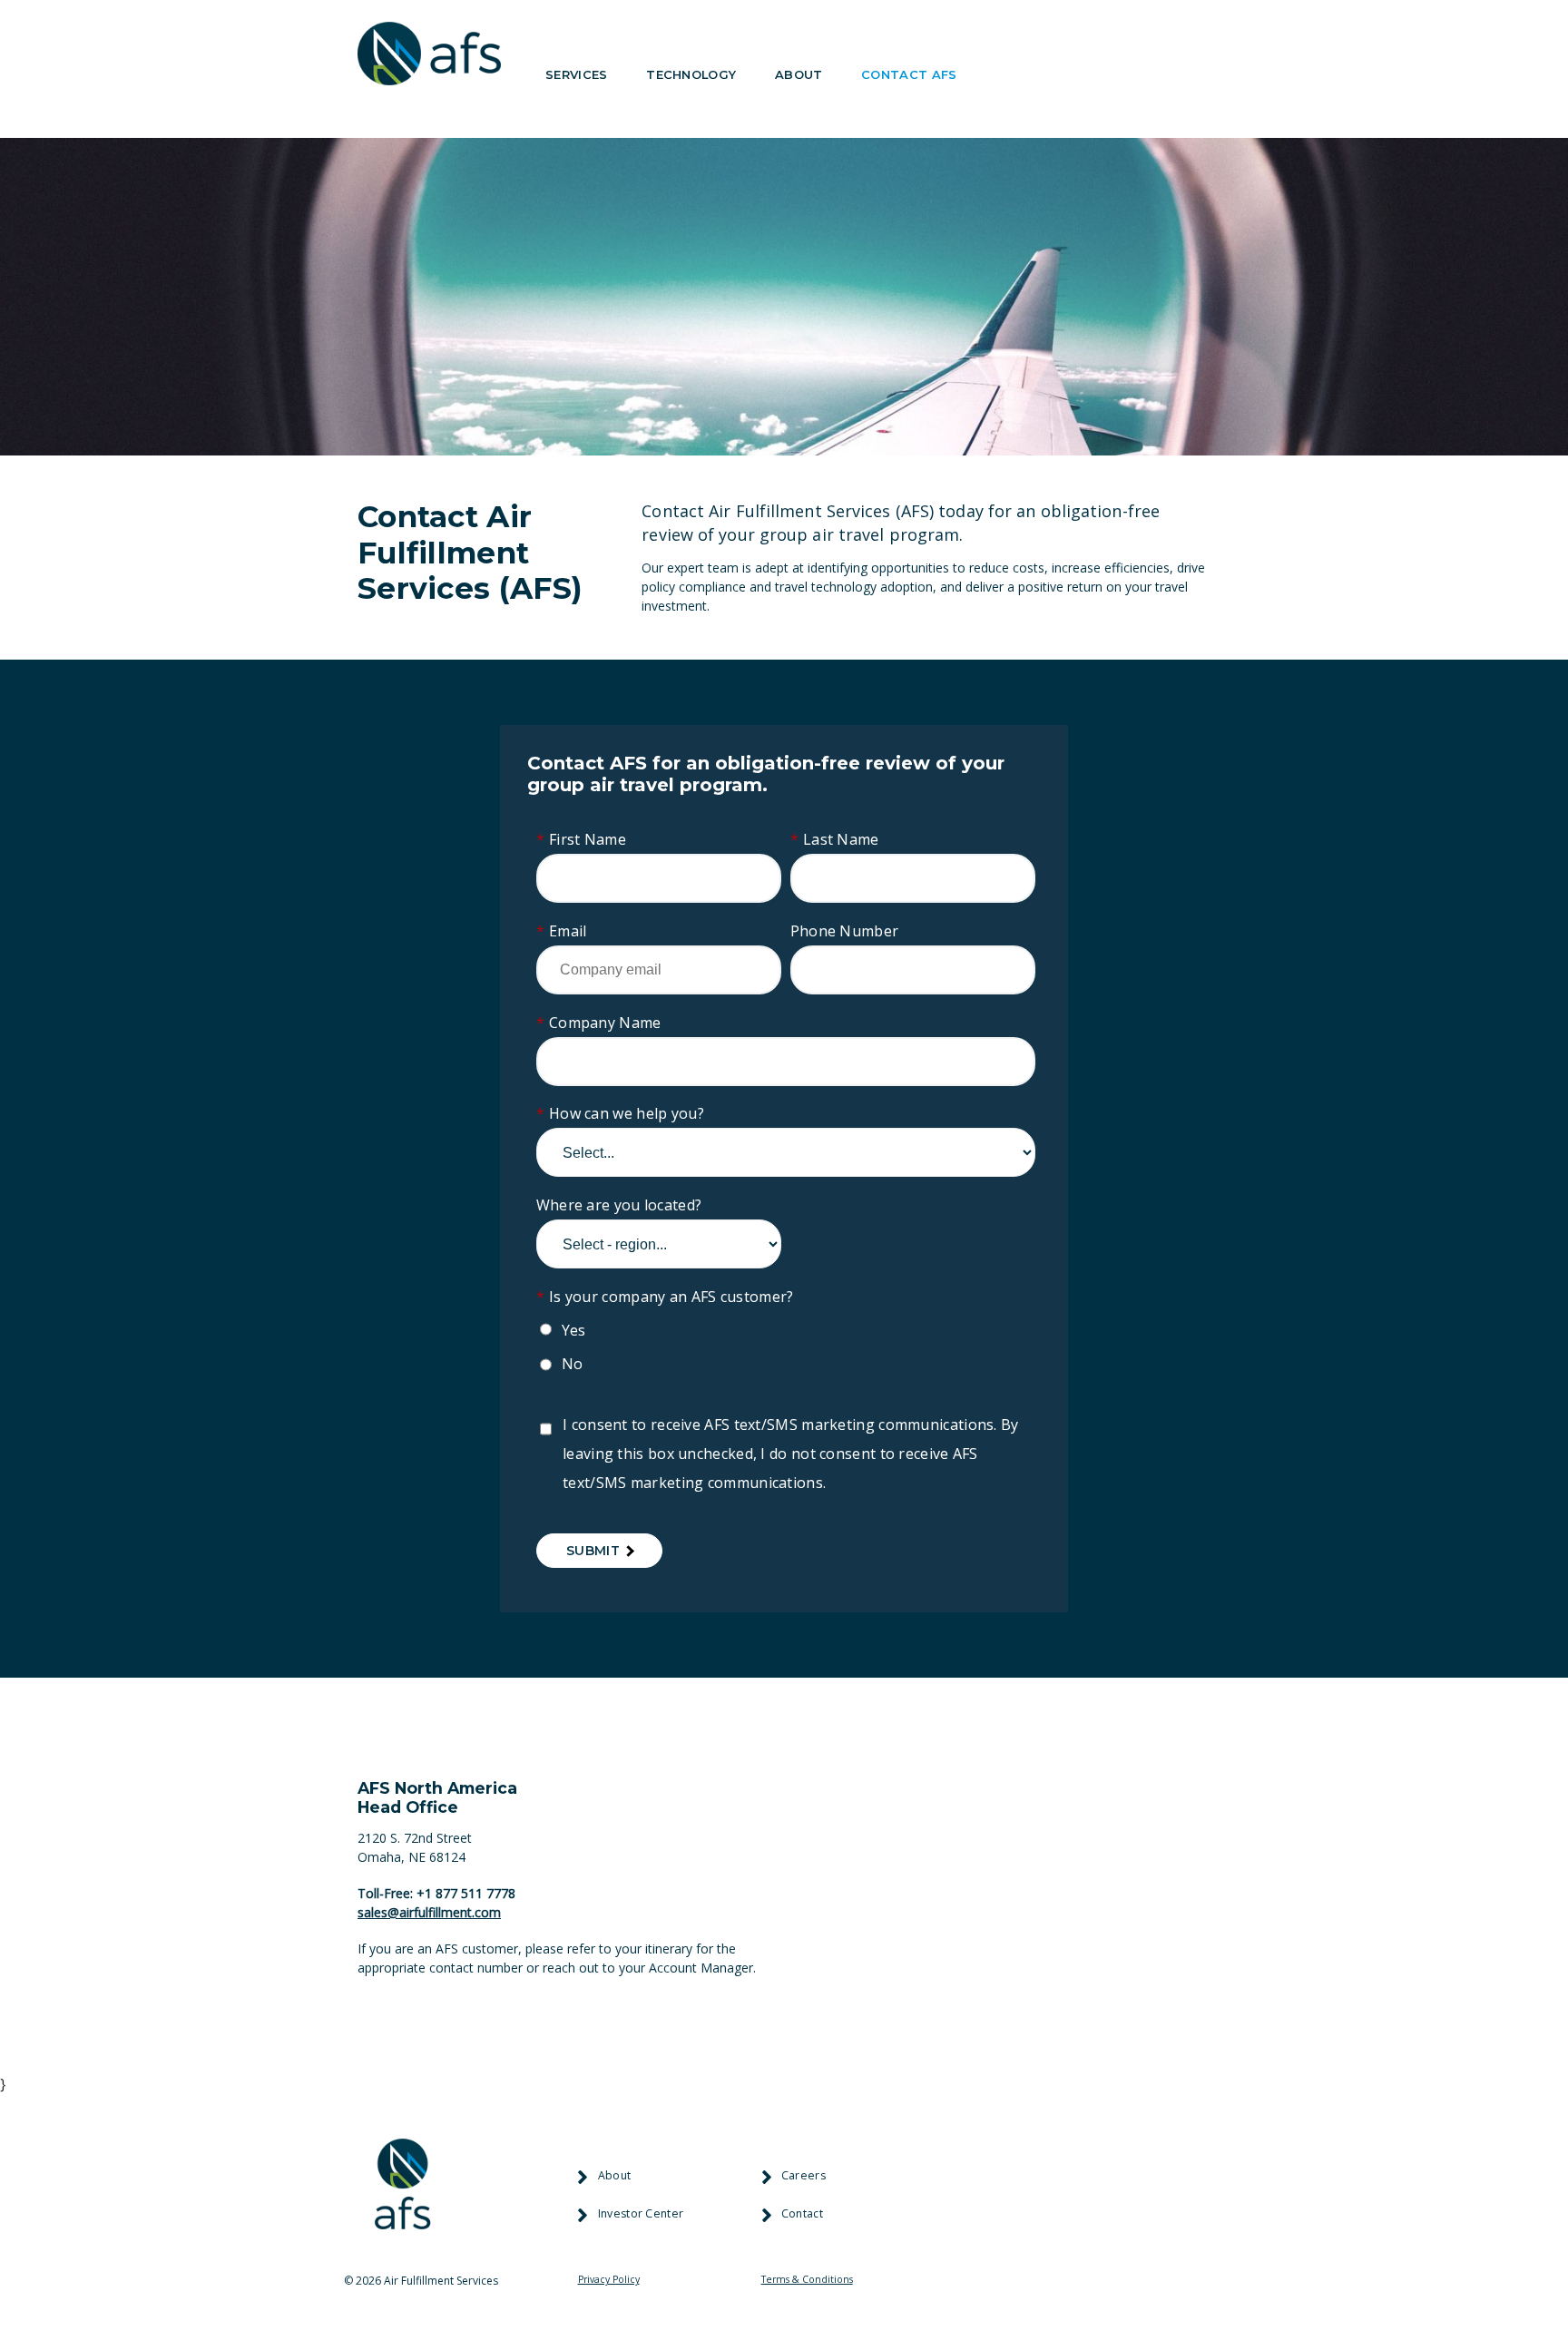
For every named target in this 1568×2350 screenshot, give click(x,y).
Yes (574, 1330)
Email (562, 931)
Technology (691, 74)
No (573, 1364)
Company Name (599, 1023)
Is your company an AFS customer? (665, 1297)
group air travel (822, 534)
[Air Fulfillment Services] (429, 57)
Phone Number (845, 931)
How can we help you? (620, 1113)
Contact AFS (909, 74)
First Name (581, 839)
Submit (593, 1551)
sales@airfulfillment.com (429, 1912)
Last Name (835, 839)
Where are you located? (619, 1205)
